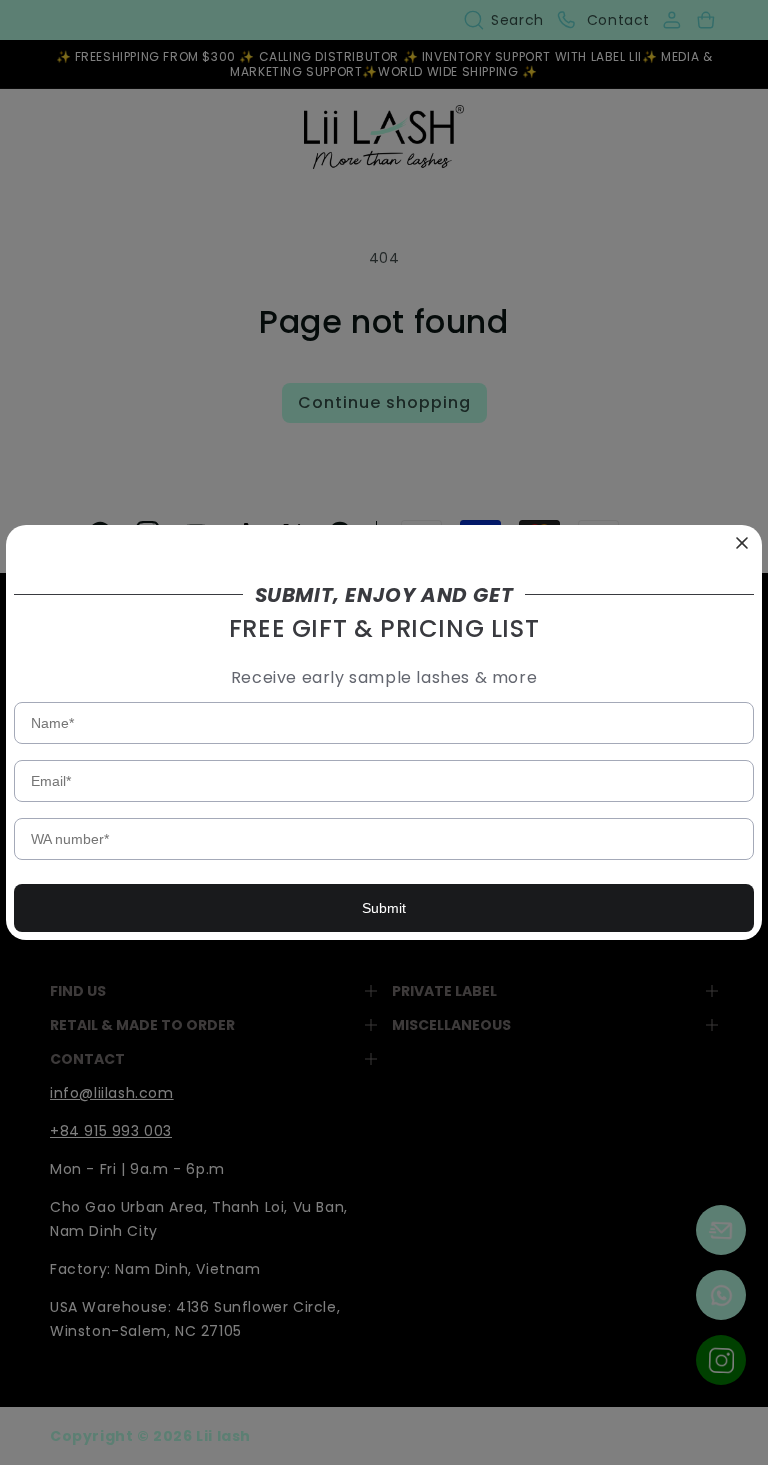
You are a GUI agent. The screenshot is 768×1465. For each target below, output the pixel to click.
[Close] (742, 545)
